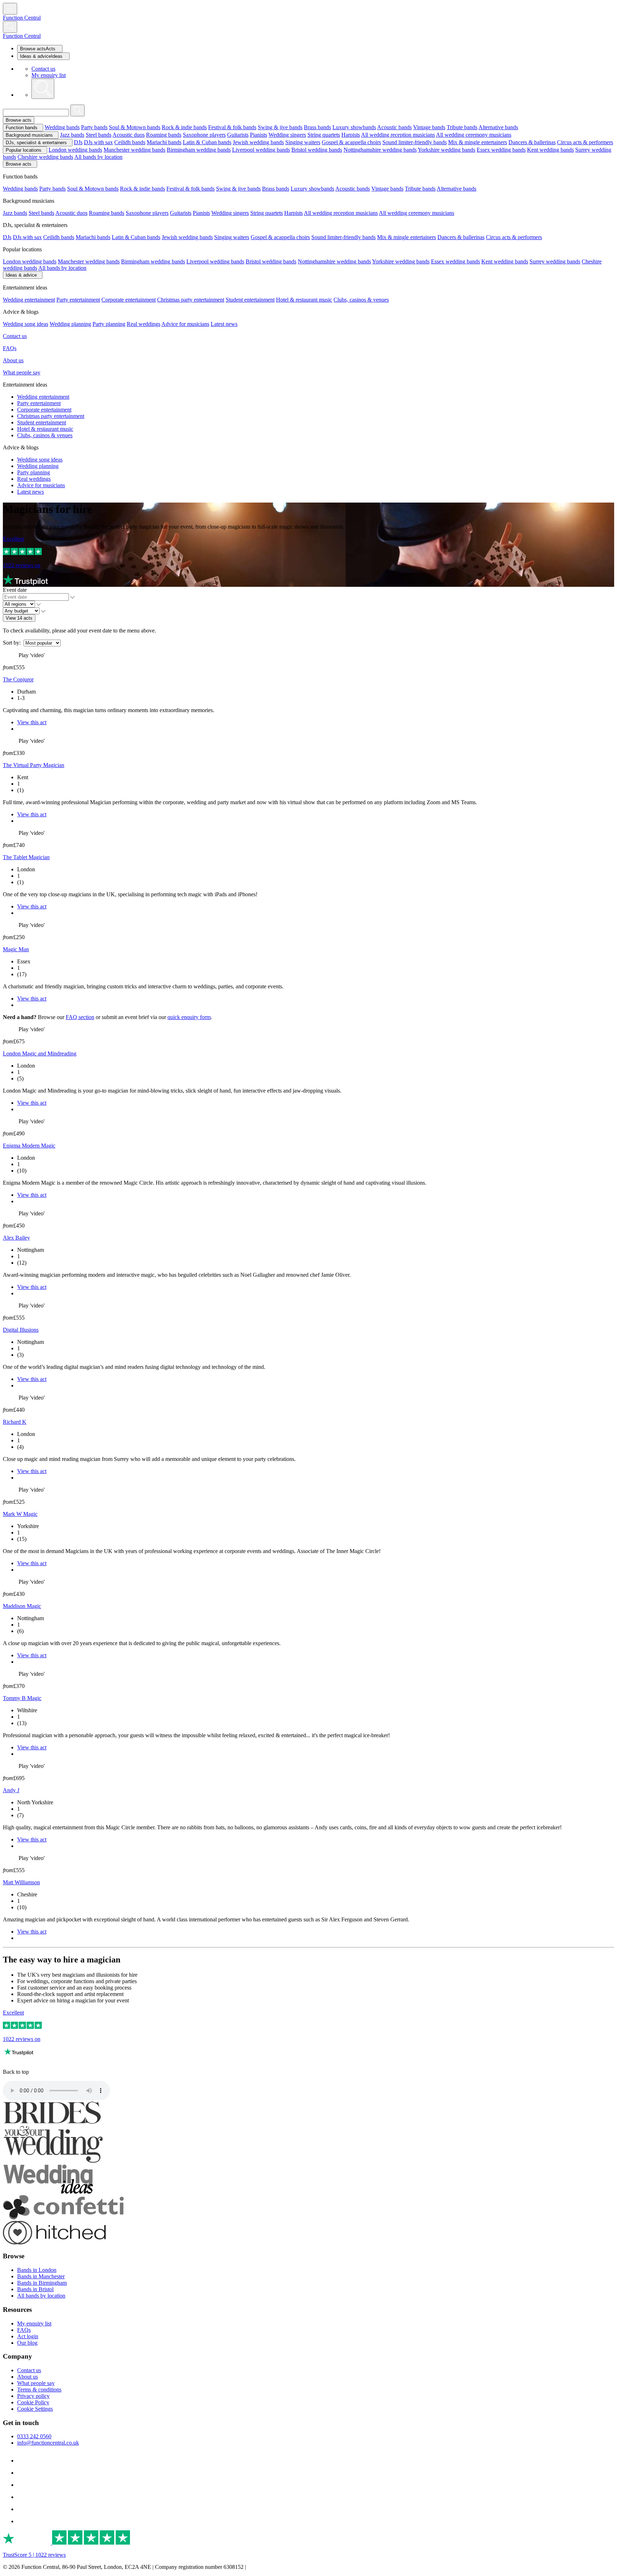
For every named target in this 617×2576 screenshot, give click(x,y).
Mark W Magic (20, 1514)
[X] (22, 2521)
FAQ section (80, 1017)
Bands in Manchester (41, 2276)
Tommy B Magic (22, 1698)
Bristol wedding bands (317, 150)
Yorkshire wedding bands (447, 150)
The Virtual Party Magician (34, 765)
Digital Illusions (21, 1330)
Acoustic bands (394, 127)
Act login (28, 2336)
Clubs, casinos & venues (361, 300)
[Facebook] (22, 2461)
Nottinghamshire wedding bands (380, 150)
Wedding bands (62, 127)
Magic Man (16, 949)
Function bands (22, 128)
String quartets (324, 135)
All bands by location (98, 157)
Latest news (224, 324)
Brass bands (317, 127)
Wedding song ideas (26, 324)
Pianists (259, 135)
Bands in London (37, 2270)
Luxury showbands (354, 127)
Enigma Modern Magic (29, 1146)
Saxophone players (204, 135)
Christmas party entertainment (191, 300)
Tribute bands (462, 127)
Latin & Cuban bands (207, 142)
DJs (78, 142)
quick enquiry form (189, 1017)
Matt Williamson (21, 1882)
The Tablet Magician (26, 857)
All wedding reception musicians (398, 135)
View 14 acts (19, 618)
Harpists (351, 135)
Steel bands (99, 135)
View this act (32, 722)
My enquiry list (49, 75)
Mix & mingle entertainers (478, 142)
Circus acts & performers (585, 142)
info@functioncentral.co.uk (48, 2443)
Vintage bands (429, 127)
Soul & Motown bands (135, 127)
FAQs (10, 348)
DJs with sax (98, 142)
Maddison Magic (22, 1606)
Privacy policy (33, 2396)
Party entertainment (78, 300)
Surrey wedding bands (555, 261)
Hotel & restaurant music (304, 300)
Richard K (15, 1422)
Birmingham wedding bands (199, 150)
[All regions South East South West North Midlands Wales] (22, 604)
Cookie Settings (35, 2409)
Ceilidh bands (130, 142)
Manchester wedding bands (134, 150)
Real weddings (144, 324)
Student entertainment (250, 300)
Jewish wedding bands (258, 142)
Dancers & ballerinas (532, 142)
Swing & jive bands (280, 127)
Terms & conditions (39, 2390)
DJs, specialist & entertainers (36, 143)
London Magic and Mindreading (40, 1053)
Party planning (109, 324)
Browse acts (19, 120)
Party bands (94, 127)
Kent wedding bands (550, 150)
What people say (22, 372)
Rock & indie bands (184, 127)
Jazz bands (72, 135)
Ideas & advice (21, 275)
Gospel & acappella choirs (351, 142)
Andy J (11, 1790)
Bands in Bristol (35, 2289)
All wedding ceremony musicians (474, 135)
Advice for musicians (185, 324)
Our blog (27, 2343)
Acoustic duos (129, 135)
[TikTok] (22, 2473)
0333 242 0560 (34, 2436)
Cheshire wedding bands (45, 157)
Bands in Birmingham (42, 2283)
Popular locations (24, 150)
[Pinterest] (22, 2497)
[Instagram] (22, 2485)
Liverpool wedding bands (261, 150)
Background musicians (29, 135)
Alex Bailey (16, 1238)
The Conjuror (18, 679)
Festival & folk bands (232, 127)
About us (13, 360)
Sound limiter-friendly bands (415, 142)
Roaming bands (164, 135)
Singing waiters (303, 142)
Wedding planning (70, 324)
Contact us (43, 69)
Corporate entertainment (129, 300)
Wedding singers (287, 135)
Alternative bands (498, 127)
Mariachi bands (164, 142)
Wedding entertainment (29, 300)
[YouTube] (22, 2509)
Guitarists (238, 135)
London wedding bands (75, 150)
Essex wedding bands (501, 150)
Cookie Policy (33, 2402)
